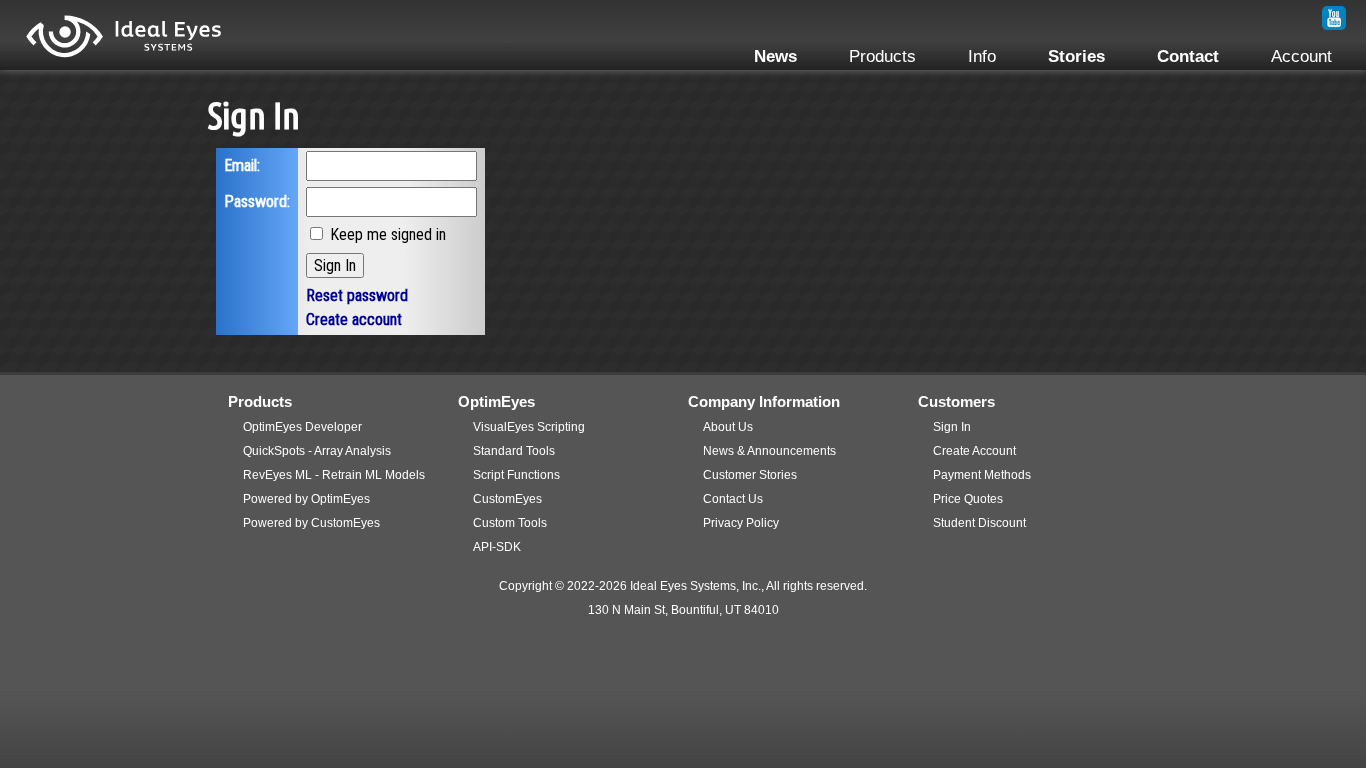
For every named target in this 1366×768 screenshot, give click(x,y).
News (775, 56)
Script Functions (516, 475)
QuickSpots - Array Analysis (317, 451)
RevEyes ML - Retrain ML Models (334, 475)
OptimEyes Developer (302, 427)
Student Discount (979, 523)
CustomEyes (507, 499)
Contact (1188, 56)
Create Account (974, 451)
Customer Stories (750, 475)
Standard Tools (514, 451)
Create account (354, 319)
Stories (1076, 56)
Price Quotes (968, 499)
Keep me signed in (388, 234)
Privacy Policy (741, 523)
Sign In (952, 427)
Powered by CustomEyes (311, 523)
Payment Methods (982, 475)
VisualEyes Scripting (529, 427)
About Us (728, 427)
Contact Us (733, 499)
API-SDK (497, 547)
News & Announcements (769, 451)
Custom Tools (510, 523)
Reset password (357, 295)
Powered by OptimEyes (306, 499)
